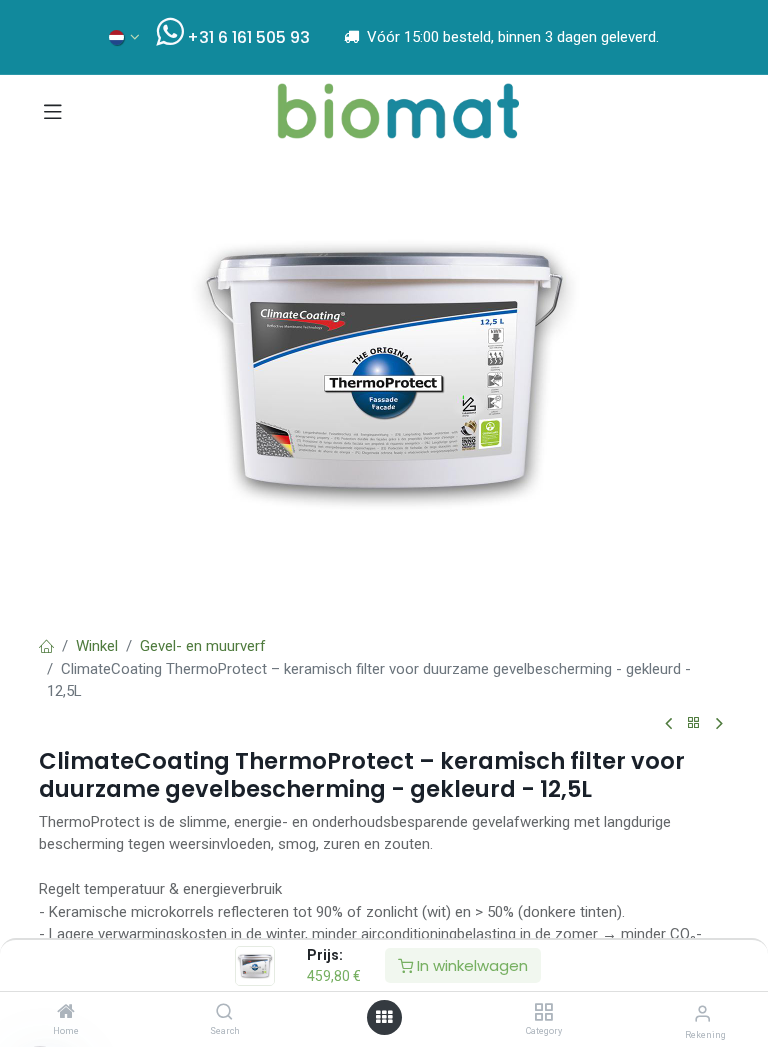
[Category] (543, 1013)
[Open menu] (384, 1017)
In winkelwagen (470, 965)
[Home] (66, 1013)
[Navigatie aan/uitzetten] (53, 111)
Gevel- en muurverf (203, 646)
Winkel (97, 646)
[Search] (224, 1013)
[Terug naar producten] (694, 723)
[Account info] (702, 1013)
